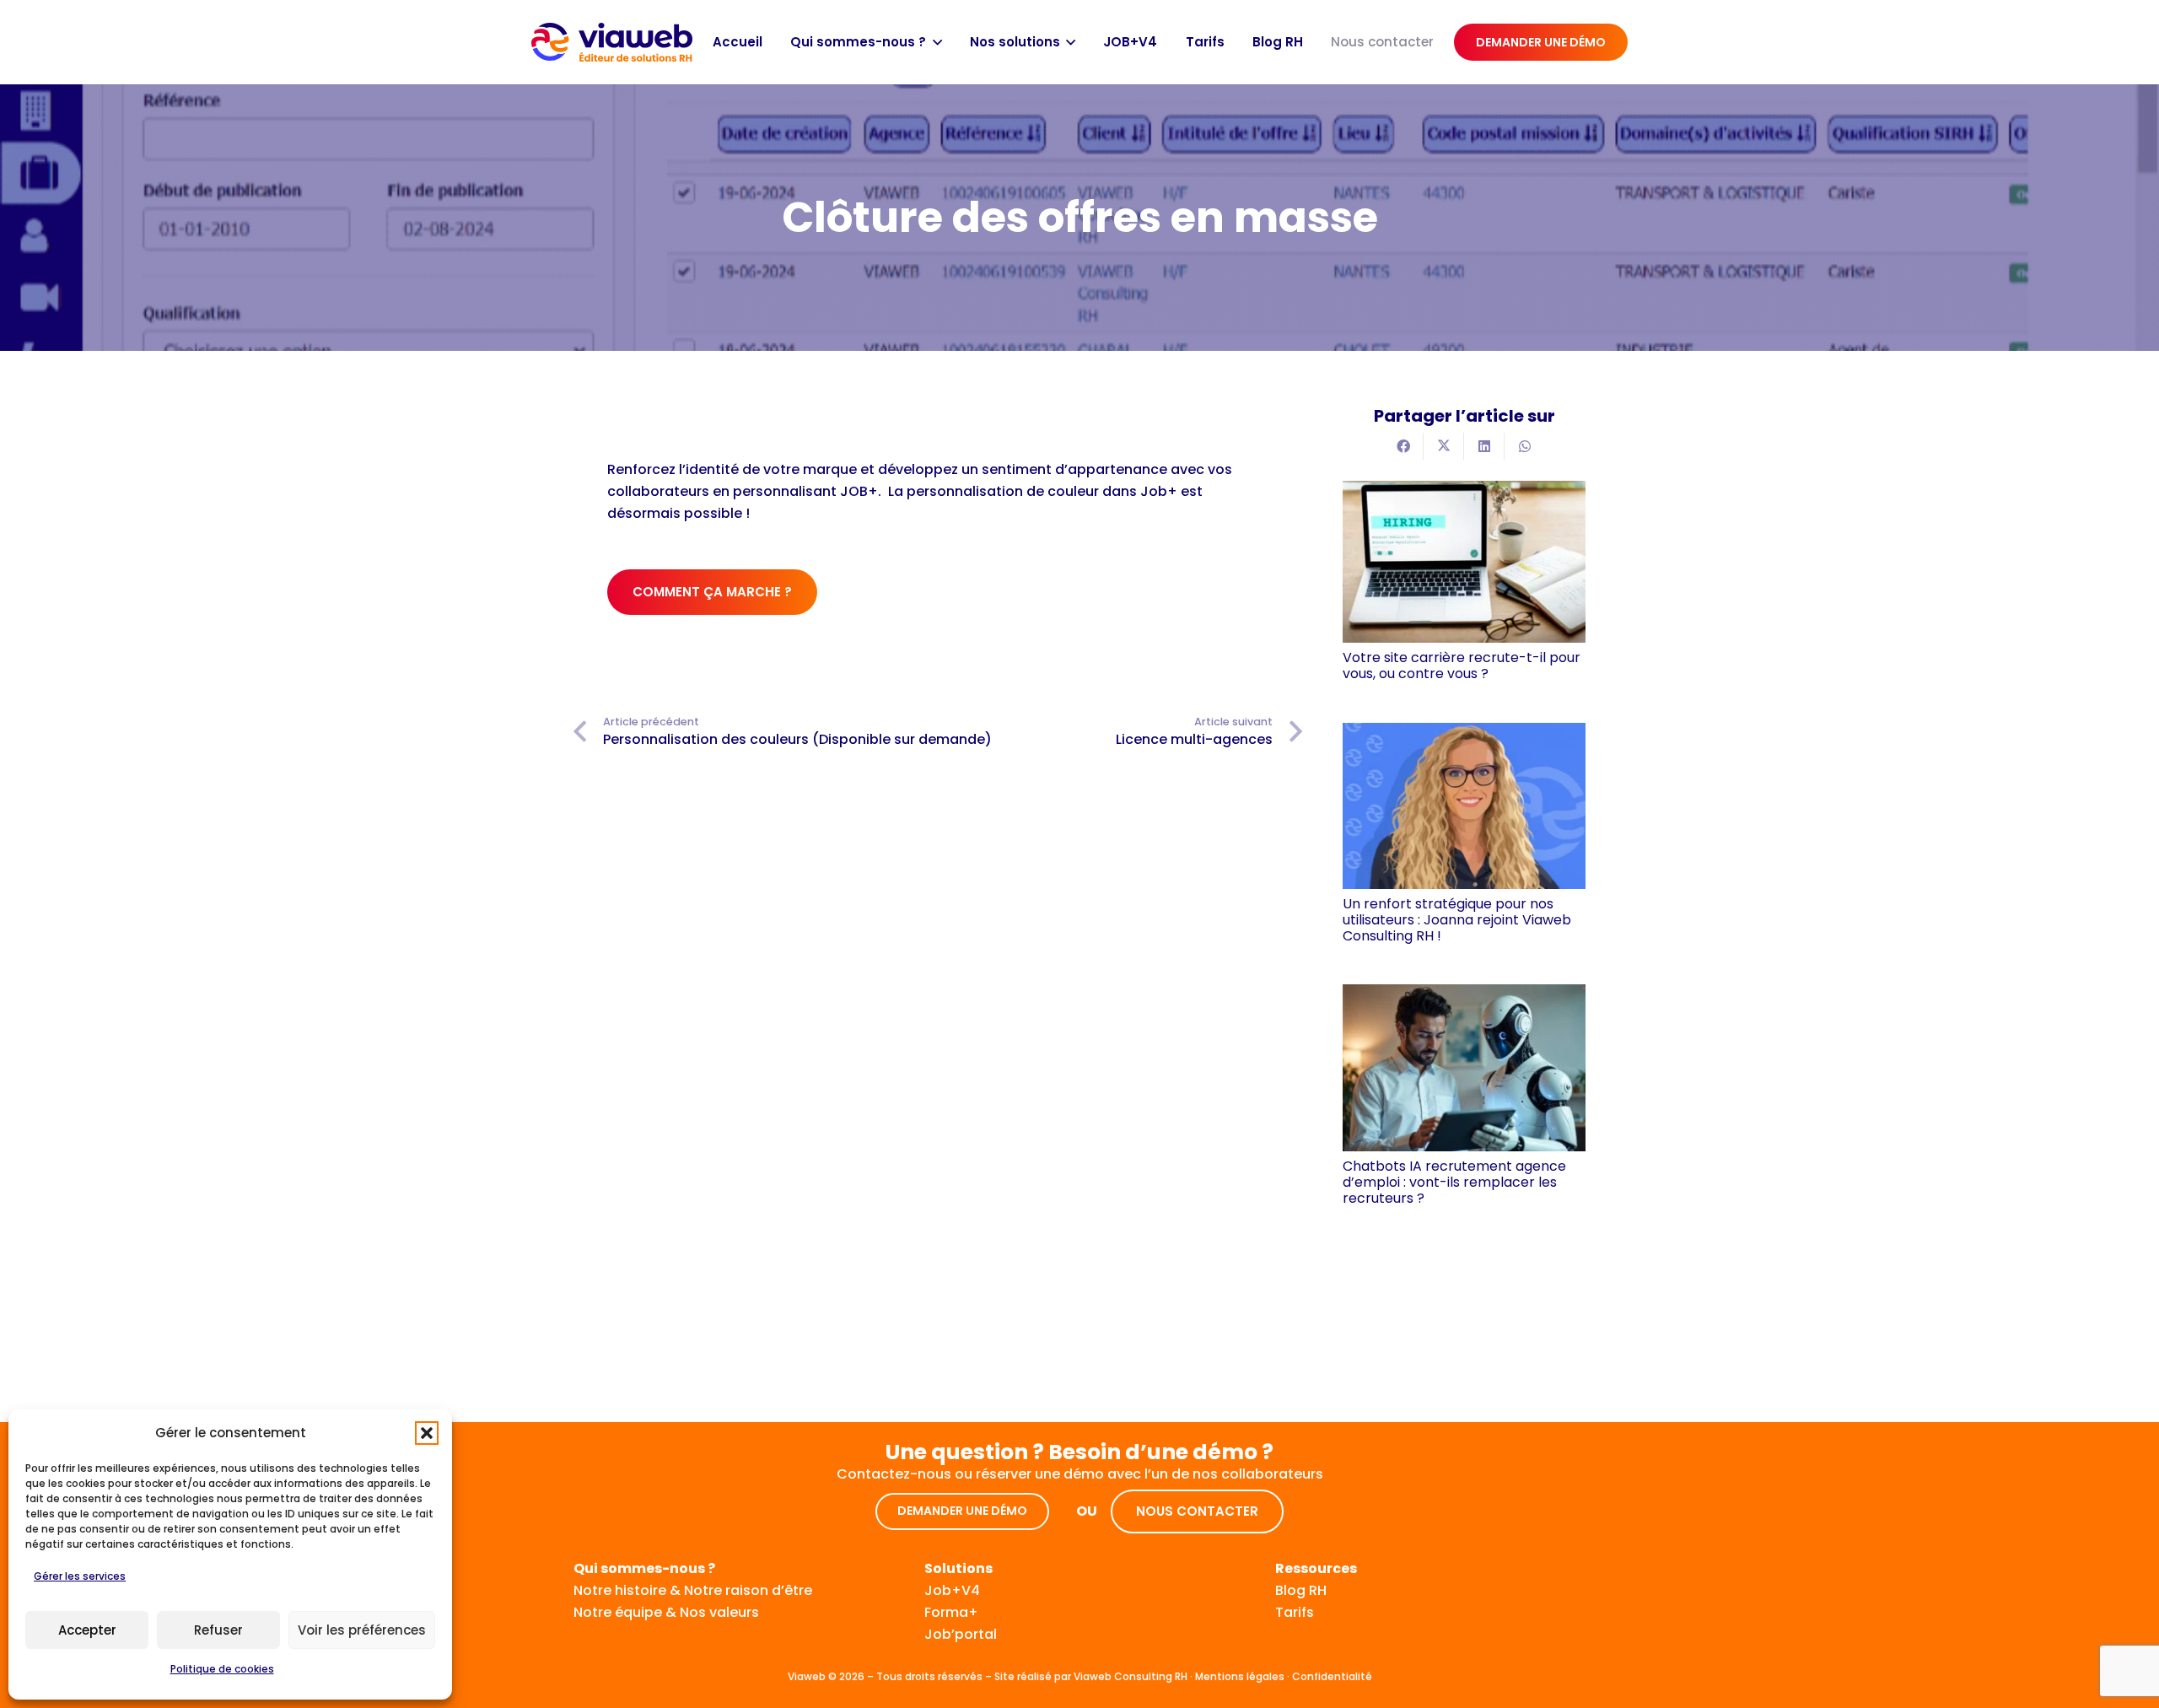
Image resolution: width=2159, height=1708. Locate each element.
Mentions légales (1240, 1676)
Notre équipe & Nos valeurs (666, 1612)
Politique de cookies (222, 1669)
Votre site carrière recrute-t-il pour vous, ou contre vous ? (1462, 665)
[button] (427, 1433)
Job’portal (961, 1634)
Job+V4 (952, 1590)
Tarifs (1295, 1612)
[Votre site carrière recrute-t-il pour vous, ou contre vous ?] (1464, 562)
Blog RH (1301, 1590)
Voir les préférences (362, 1630)
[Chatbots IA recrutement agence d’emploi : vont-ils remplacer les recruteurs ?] (1464, 1067)
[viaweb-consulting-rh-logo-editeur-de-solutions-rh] (612, 43)
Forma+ (951, 1612)
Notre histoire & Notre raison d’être (693, 1590)
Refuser (218, 1630)
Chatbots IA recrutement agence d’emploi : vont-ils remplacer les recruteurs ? (1454, 1182)
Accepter (87, 1630)
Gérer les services (80, 1576)
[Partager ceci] (1403, 446)
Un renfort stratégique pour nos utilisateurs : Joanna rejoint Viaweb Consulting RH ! (1457, 920)
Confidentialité (1332, 1676)
